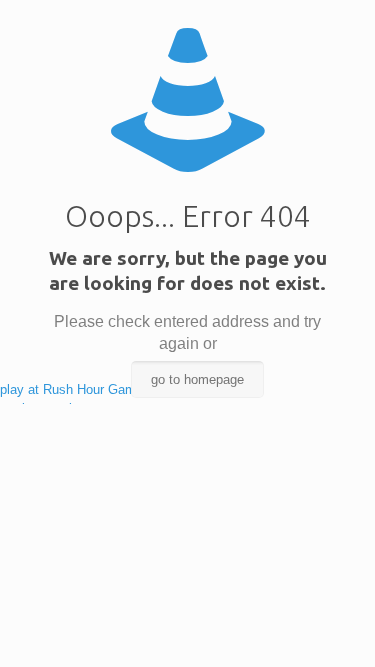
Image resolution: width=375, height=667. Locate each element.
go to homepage (197, 379)
